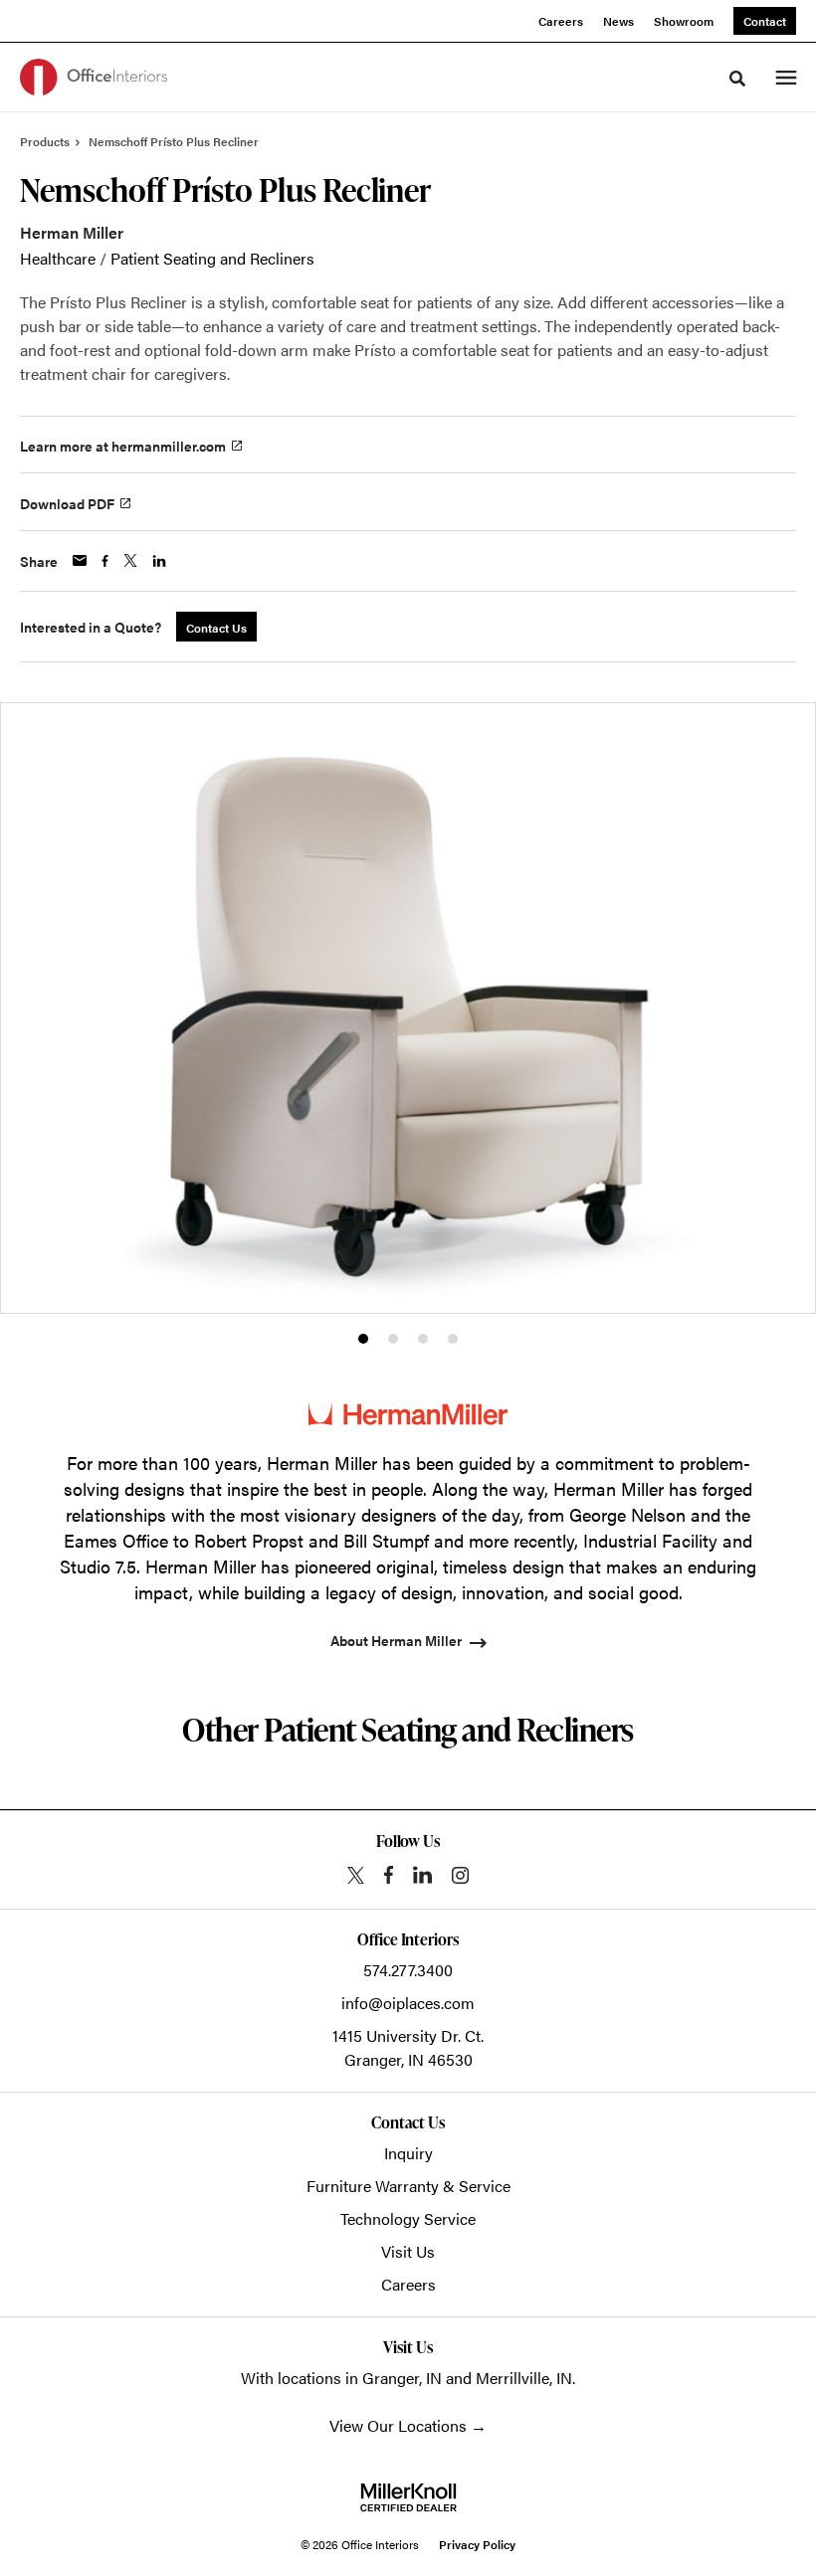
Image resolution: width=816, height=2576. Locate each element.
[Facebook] (389, 1875)
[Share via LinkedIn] (159, 561)
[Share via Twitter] (130, 560)
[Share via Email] (80, 560)
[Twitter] (356, 1875)
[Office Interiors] (94, 77)
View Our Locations (398, 2425)
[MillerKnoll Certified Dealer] (408, 2497)
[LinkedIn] (422, 1875)
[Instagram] (460, 1875)
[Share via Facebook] (105, 561)
